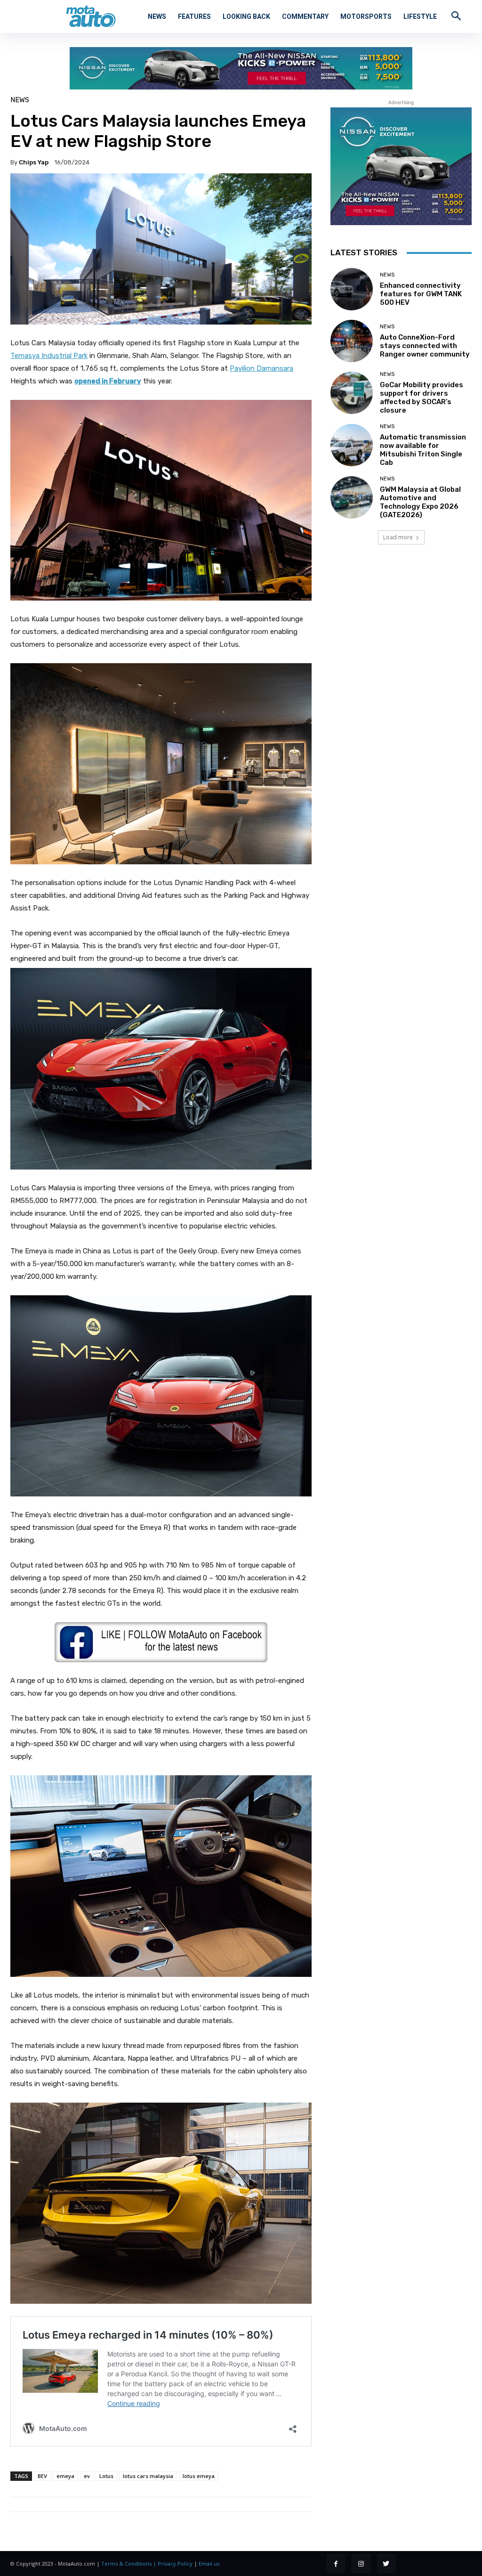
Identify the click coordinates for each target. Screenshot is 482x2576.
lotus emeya (199, 2476)
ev (87, 2476)
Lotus (106, 2476)
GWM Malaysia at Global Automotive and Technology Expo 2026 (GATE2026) (420, 502)
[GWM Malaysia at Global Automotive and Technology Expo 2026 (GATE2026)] (352, 497)
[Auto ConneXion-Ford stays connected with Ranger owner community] (352, 341)
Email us (209, 2564)
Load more (398, 537)
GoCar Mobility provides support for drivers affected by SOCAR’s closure (422, 398)
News (20, 100)
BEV (42, 2476)
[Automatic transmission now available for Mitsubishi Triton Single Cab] (352, 445)
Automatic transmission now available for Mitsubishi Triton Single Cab (423, 450)
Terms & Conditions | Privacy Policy (147, 2564)
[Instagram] (361, 2564)
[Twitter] (386, 2564)
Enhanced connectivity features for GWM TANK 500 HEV (421, 294)
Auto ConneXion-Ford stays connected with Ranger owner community (425, 346)
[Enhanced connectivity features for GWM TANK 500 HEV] (352, 289)
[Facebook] (336, 2564)
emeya (65, 2476)
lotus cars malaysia (148, 2476)
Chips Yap (34, 162)
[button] (456, 16)
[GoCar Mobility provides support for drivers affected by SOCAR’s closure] (352, 393)
